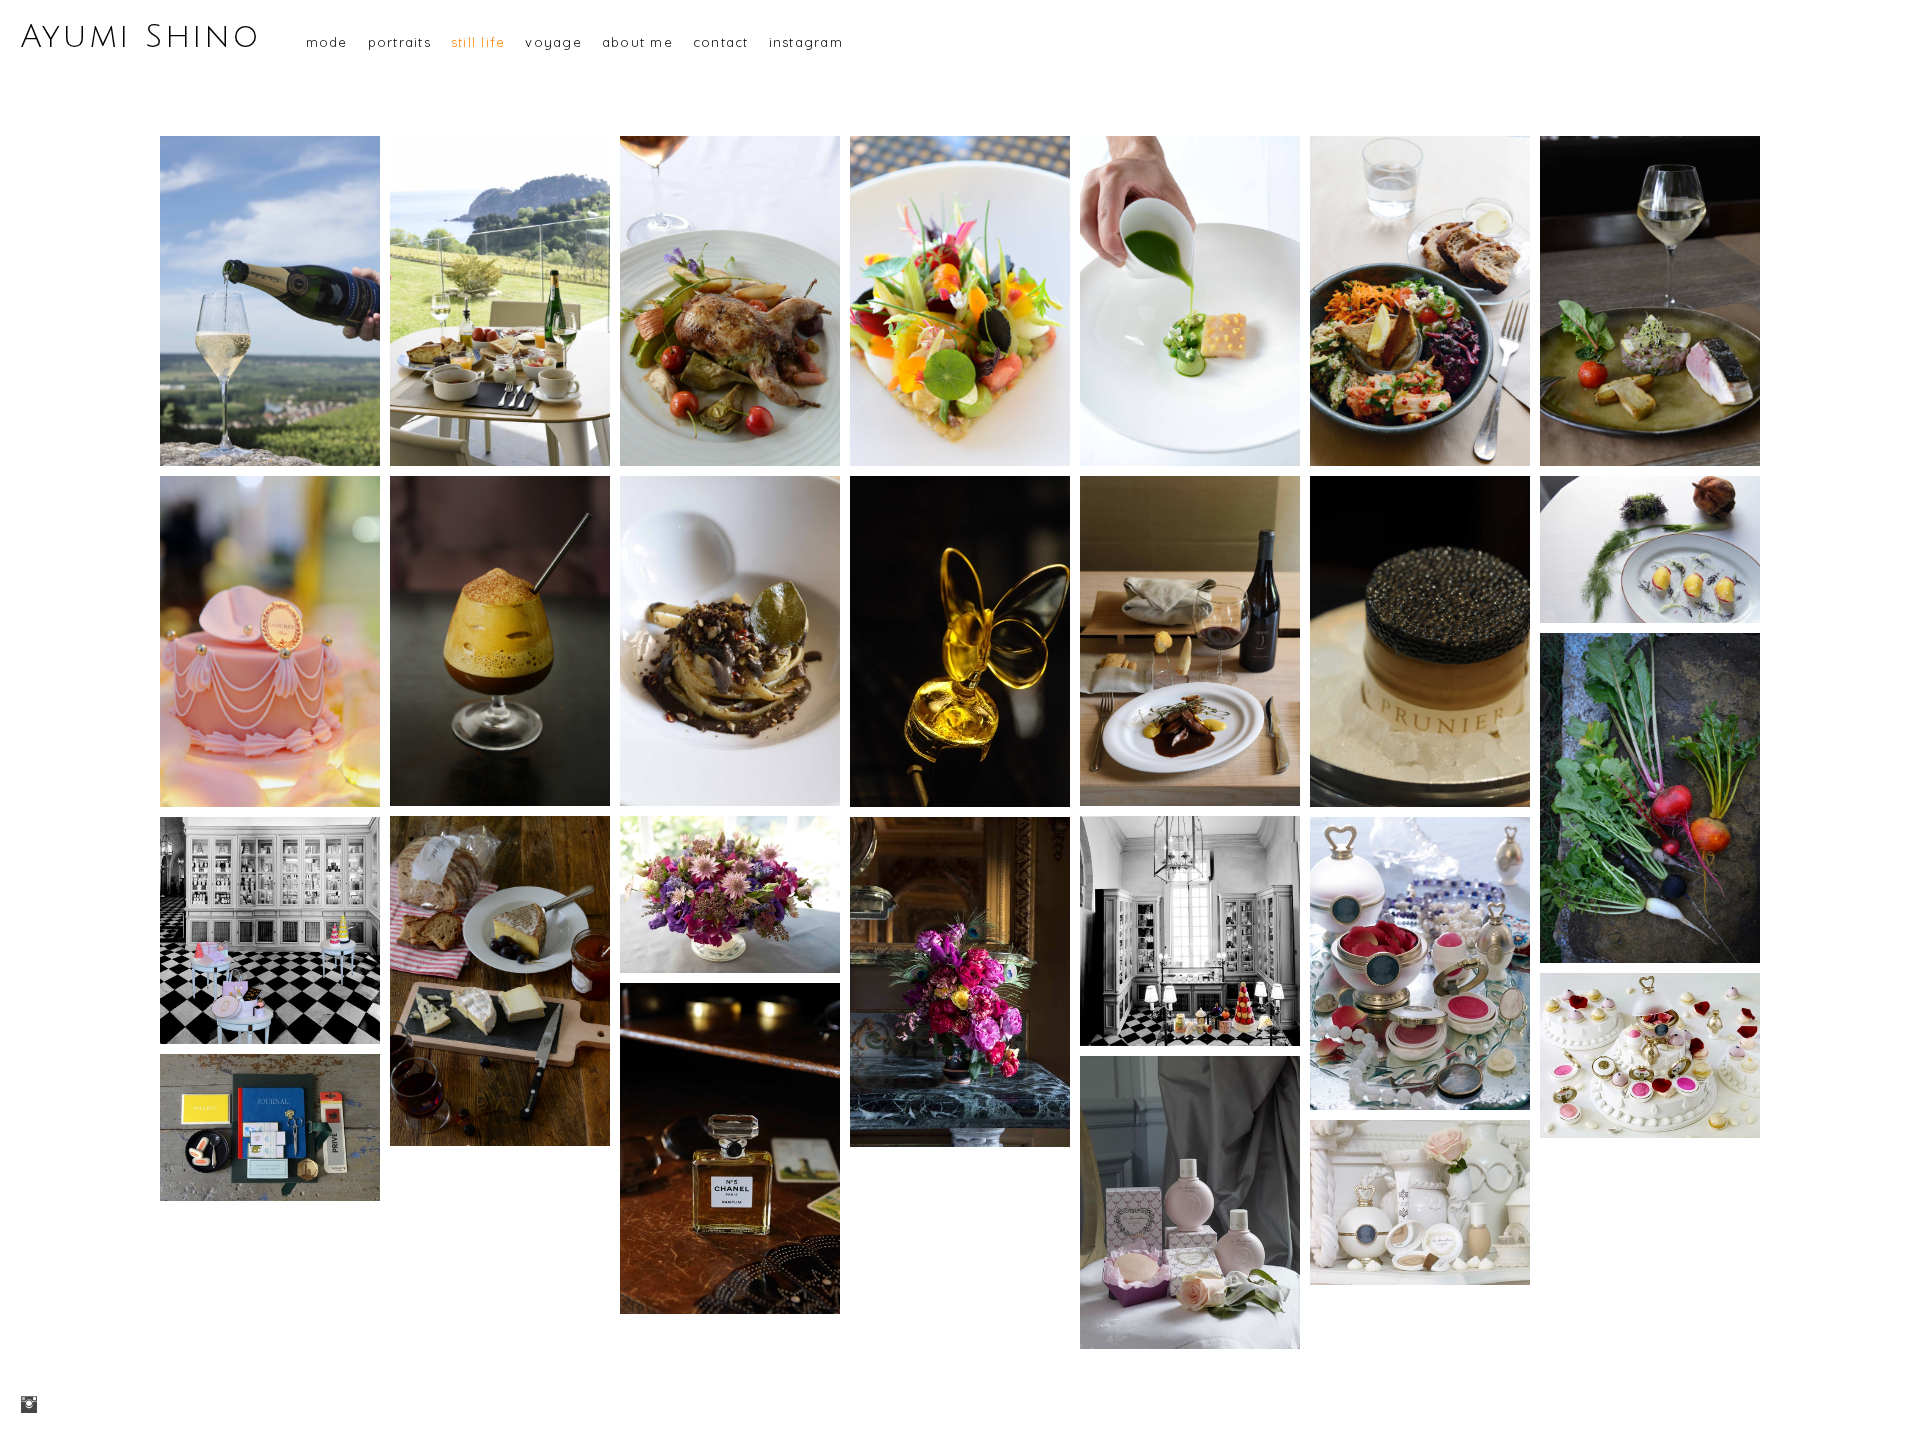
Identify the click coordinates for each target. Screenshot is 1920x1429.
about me (637, 42)
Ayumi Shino (141, 36)
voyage (553, 42)
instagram (806, 42)
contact (721, 42)
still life (478, 42)
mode (327, 42)
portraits (399, 42)
